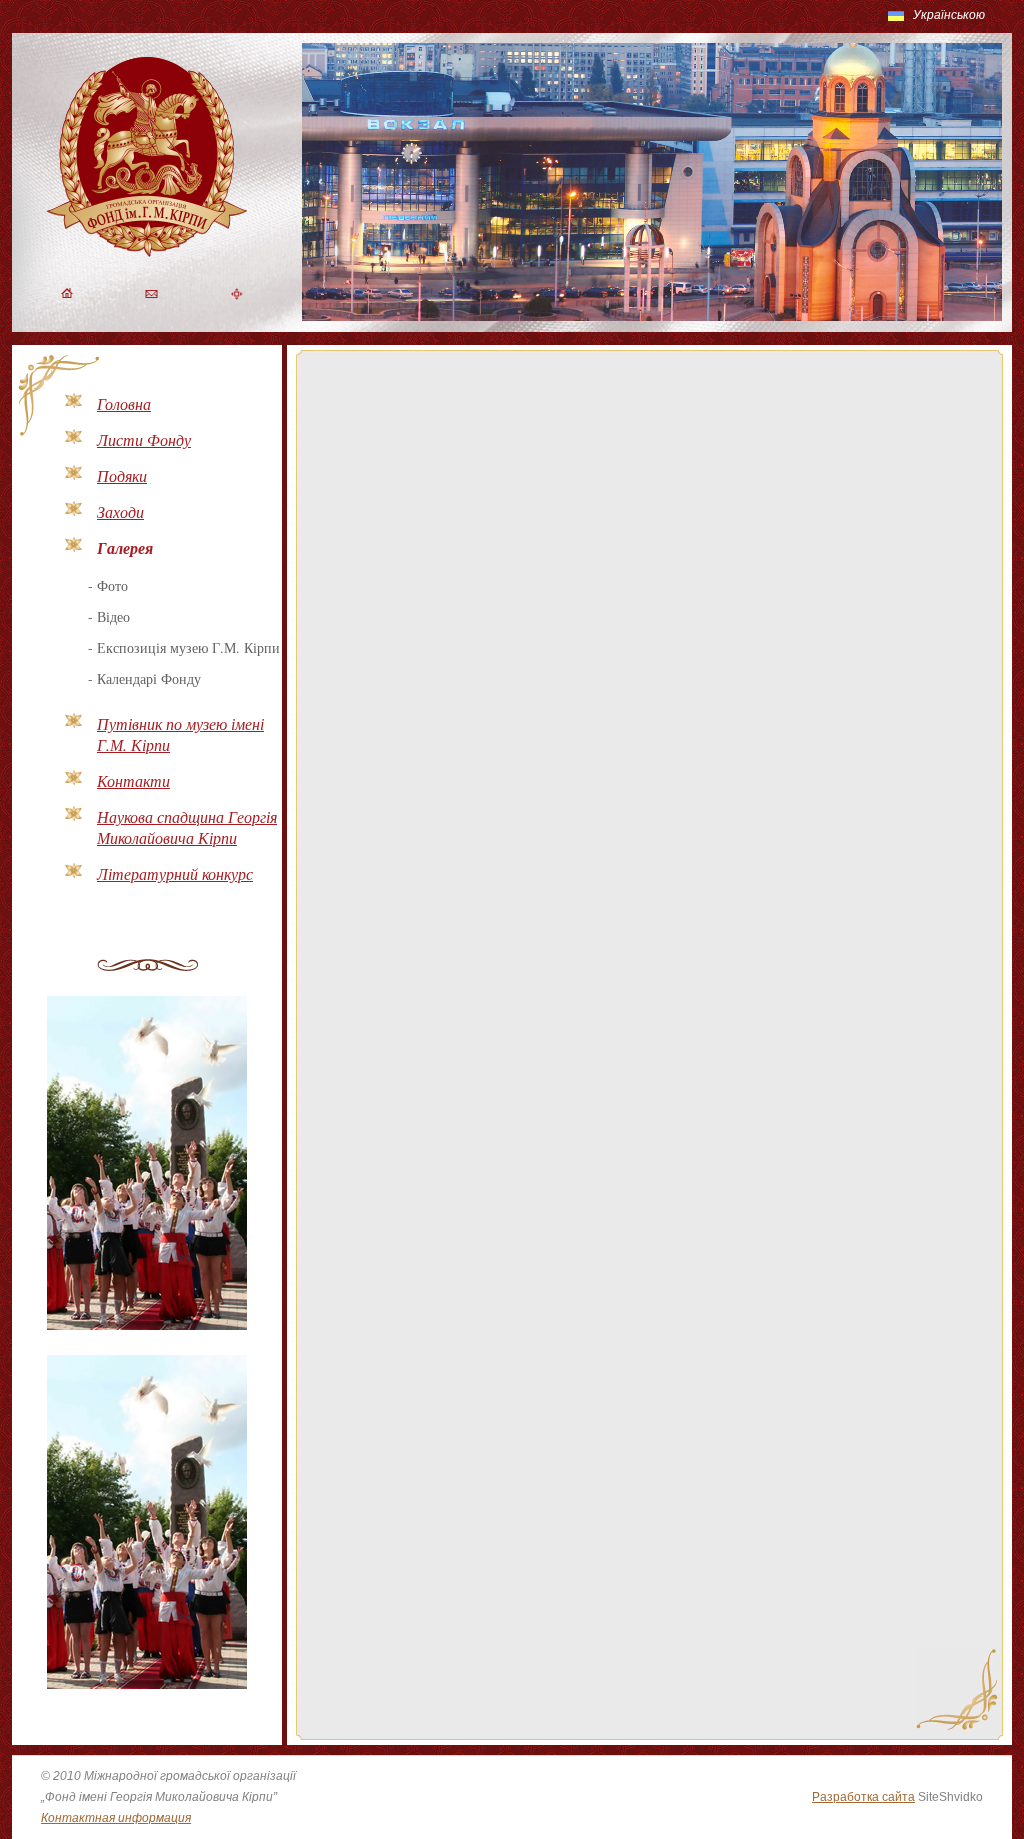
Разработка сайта (863, 1797)
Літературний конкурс (175, 873)
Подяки (122, 475)
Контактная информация (116, 1818)
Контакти (133, 780)
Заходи (120, 511)
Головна (124, 403)
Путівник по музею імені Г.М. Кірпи (180, 734)
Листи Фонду (144, 439)
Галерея (125, 548)
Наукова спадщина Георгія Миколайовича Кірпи (187, 827)
